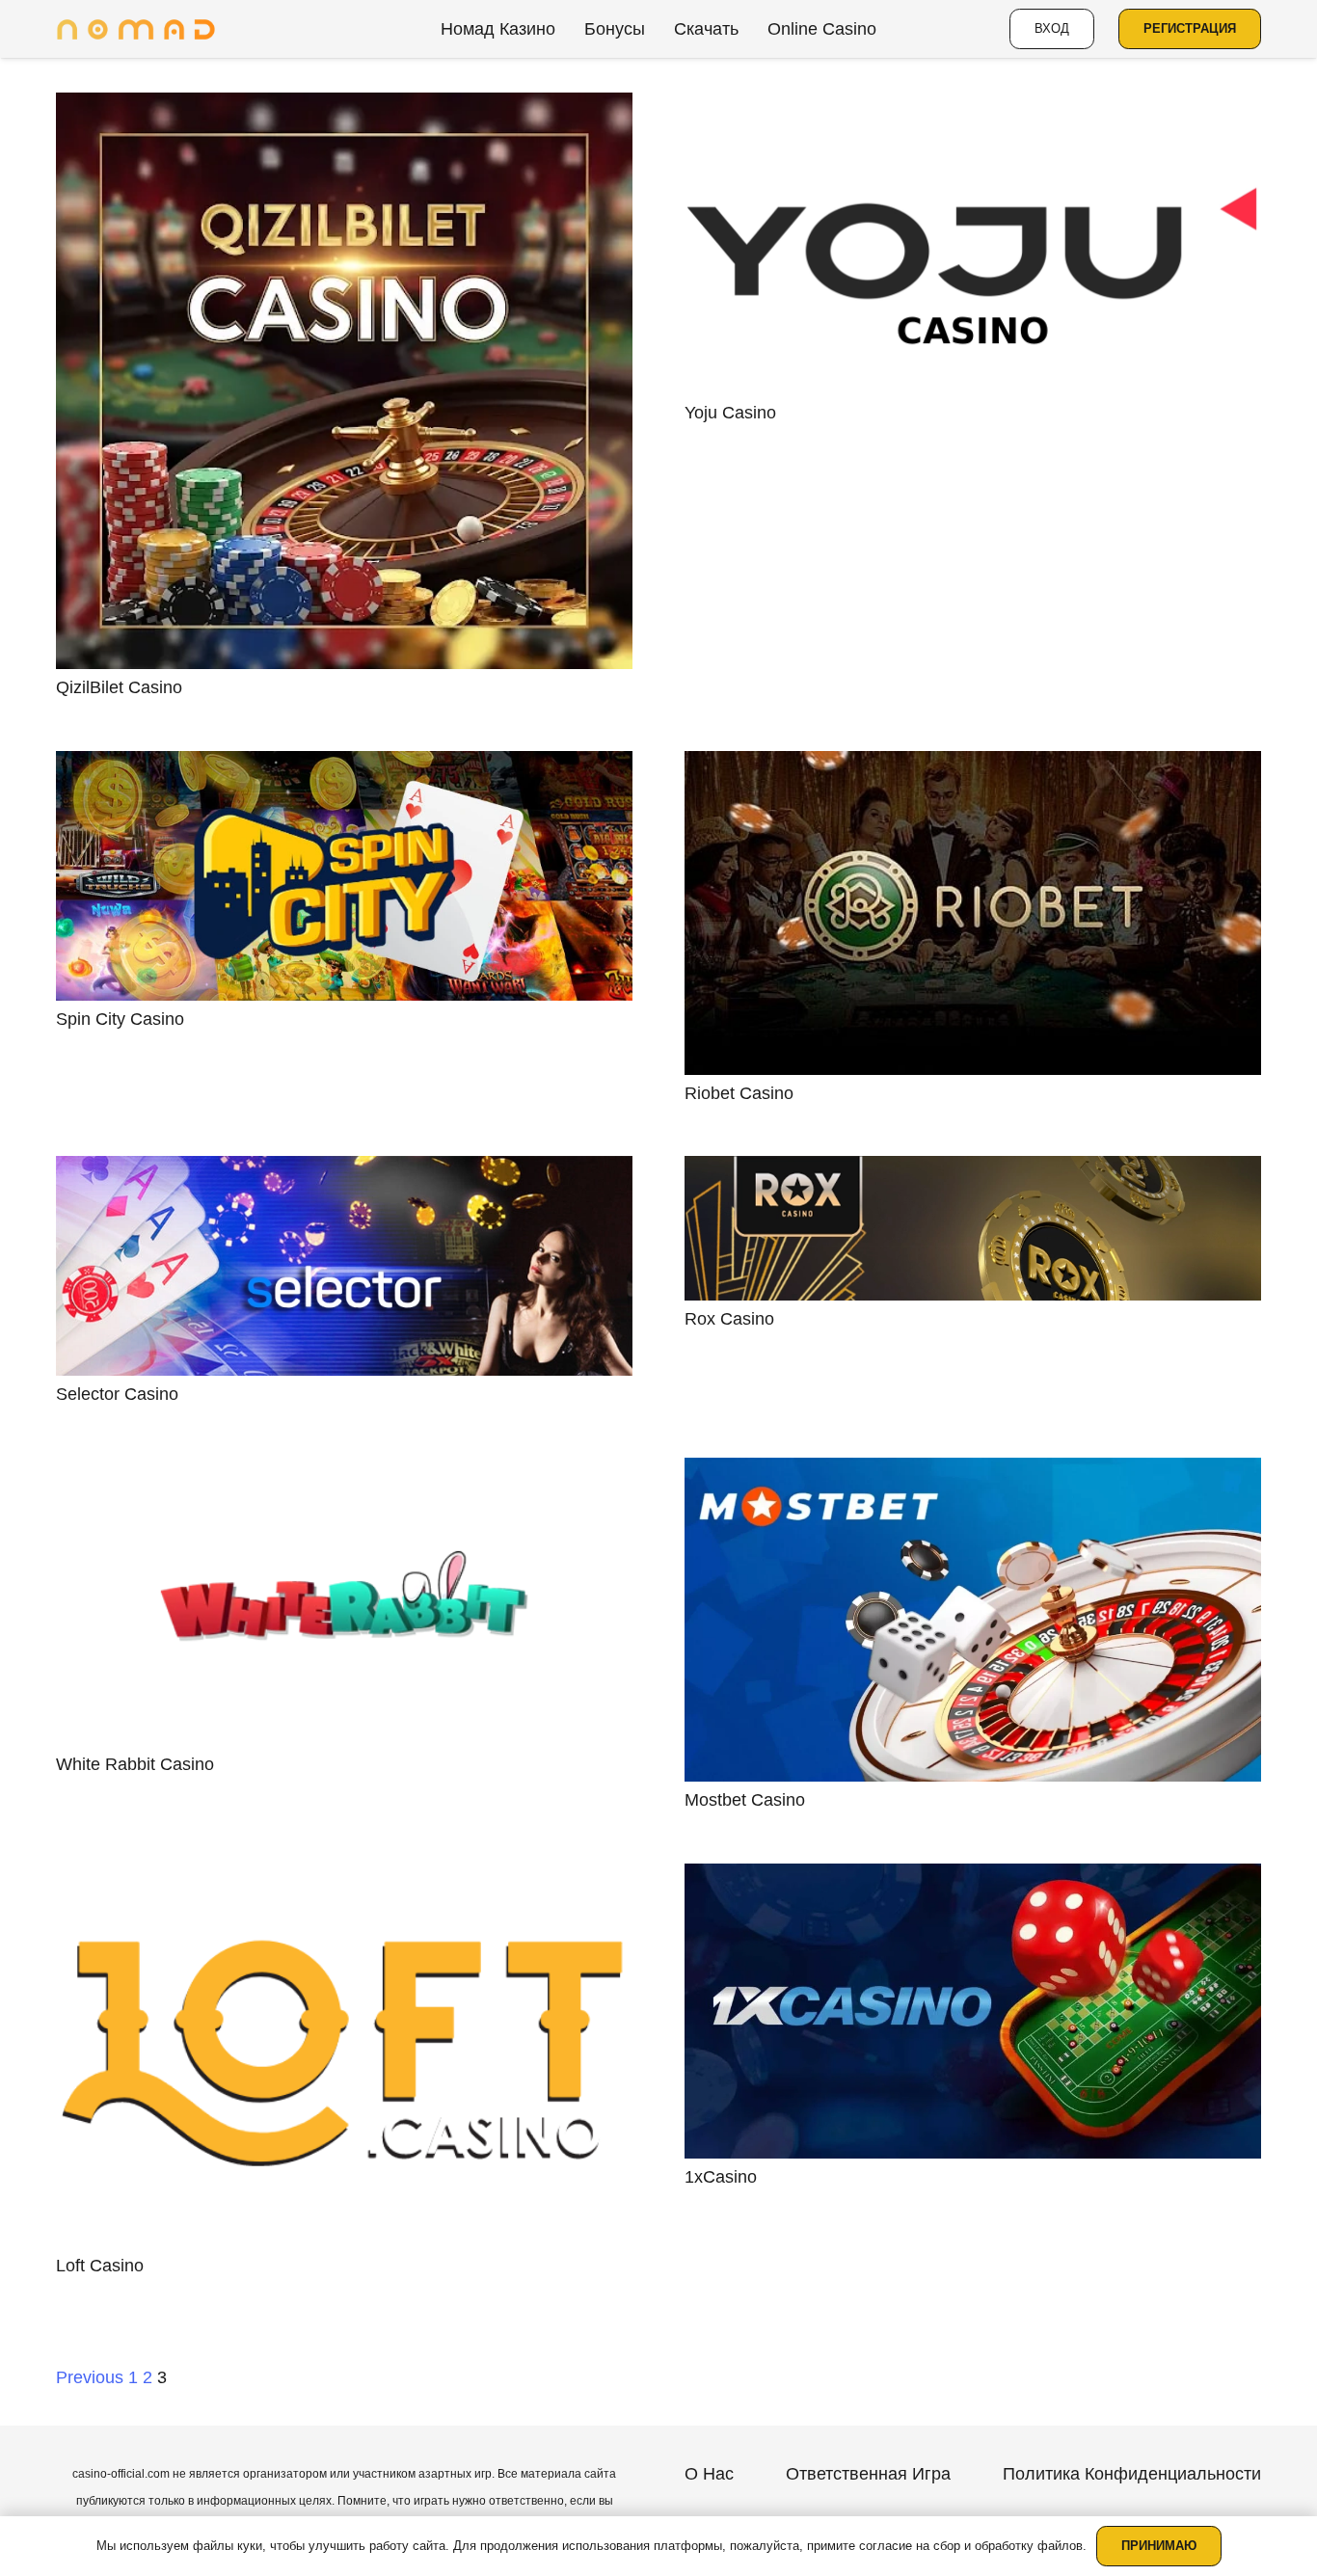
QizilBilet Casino (119, 687)
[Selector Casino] (344, 1266)
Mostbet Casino (745, 1800)
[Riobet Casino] (973, 913)
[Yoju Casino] (973, 243)
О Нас (709, 2474)
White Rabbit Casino (135, 1764)
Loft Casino (100, 2266)
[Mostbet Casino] (973, 1620)
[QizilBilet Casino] (344, 381)
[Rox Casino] (973, 1228)
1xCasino (721, 2177)
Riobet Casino (739, 1093)
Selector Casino (117, 1394)
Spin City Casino (120, 1019)
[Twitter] (1017, 2509)
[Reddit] (973, 2509)
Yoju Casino (730, 413)
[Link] (136, 29)
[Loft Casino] (344, 2056)
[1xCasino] (973, 2011)
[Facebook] (930, 2509)
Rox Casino (729, 1319)
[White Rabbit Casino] (344, 1602)
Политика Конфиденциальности (1132, 2474)
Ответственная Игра (868, 2474)
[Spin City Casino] (344, 876)
